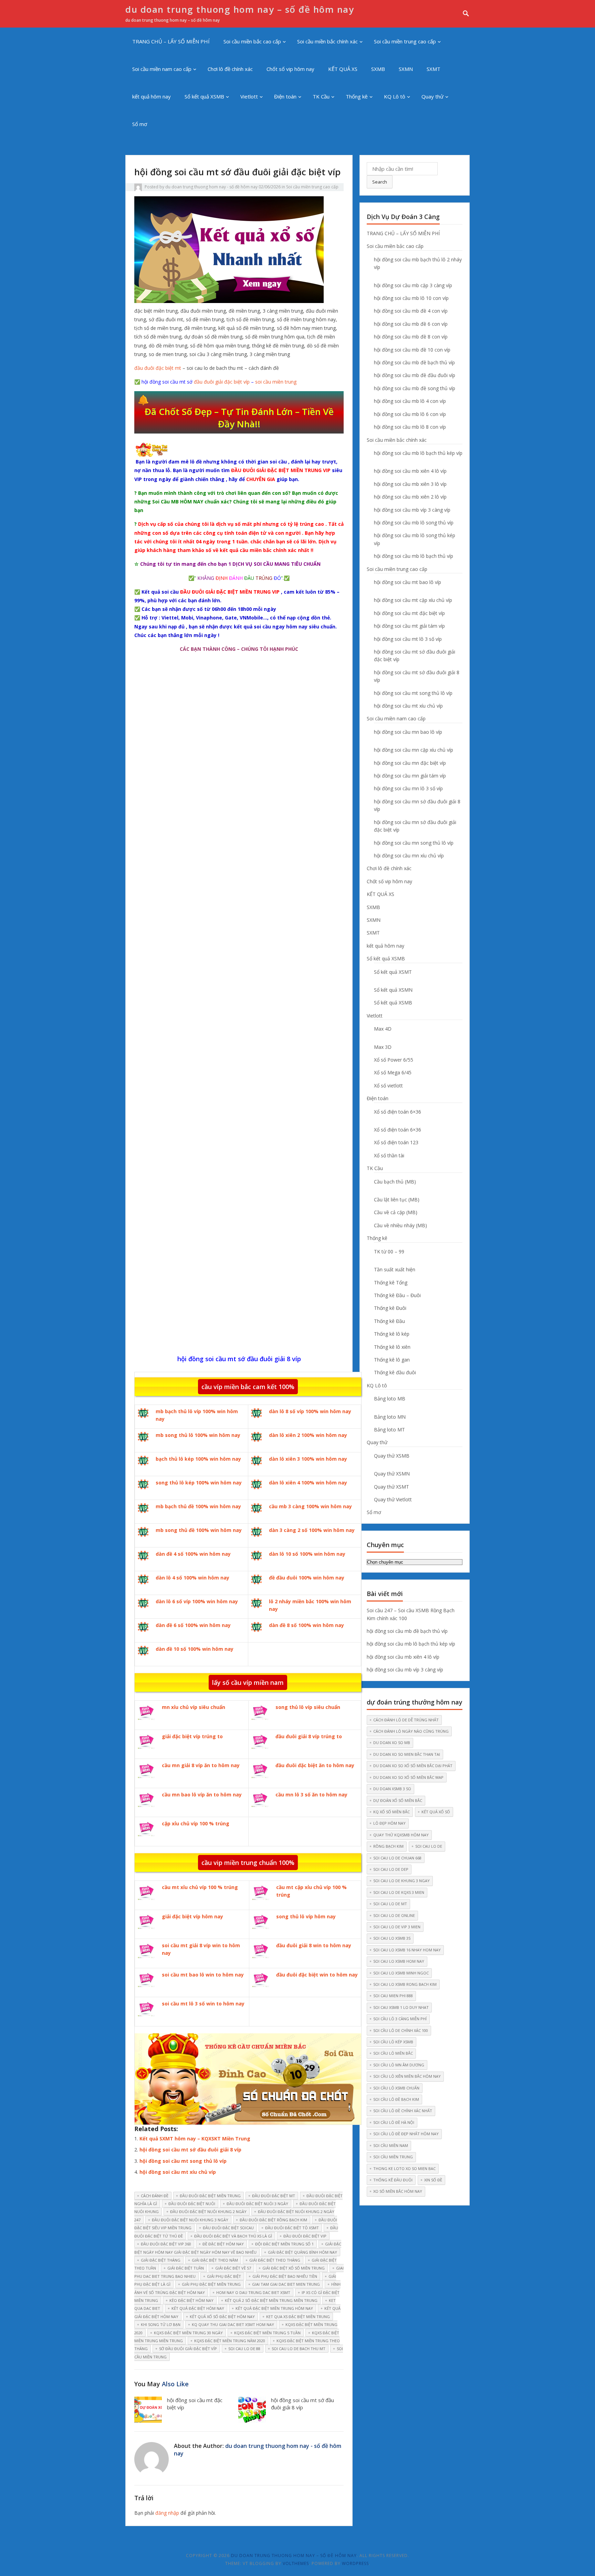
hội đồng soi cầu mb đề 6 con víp (411, 324)
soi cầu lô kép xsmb (393, 2042)
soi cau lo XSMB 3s (392, 1938)
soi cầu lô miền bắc (393, 2053)
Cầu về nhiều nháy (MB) (400, 1225)
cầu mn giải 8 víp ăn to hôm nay (201, 1765)
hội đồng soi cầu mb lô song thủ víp (414, 523)
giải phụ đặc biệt (224, 2276)
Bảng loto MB (390, 1399)
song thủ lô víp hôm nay (306, 1916)
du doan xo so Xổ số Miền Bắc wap (408, 1777)
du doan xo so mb (392, 1743)
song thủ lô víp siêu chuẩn (308, 1707)
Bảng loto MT (389, 1430)
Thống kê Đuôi (390, 1308)
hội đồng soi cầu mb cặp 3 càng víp (413, 285)
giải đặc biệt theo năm (215, 2260)
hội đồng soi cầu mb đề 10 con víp (412, 350)
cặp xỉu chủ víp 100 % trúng (196, 1823)
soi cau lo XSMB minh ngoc (401, 1973)
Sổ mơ (140, 124)
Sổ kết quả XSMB (204, 96)
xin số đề (433, 2180)
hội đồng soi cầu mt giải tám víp (409, 626)
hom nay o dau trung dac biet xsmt (253, 2292)
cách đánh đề (155, 2196)
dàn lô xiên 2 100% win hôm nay (308, 1435)
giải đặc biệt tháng (161, 2260)
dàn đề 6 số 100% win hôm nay (193, 1625)
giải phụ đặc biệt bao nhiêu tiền (285, 2276)
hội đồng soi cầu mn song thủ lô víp (414, 843)
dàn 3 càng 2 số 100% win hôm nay (312, 1530)
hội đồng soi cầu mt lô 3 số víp (408, 639)
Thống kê (357, 96)
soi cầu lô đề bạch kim (396, 2099)
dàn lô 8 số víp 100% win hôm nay (310, 1411)
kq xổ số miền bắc (392, 1812)
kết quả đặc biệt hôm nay (198, 2308)
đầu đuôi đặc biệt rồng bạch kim (273, 2220)
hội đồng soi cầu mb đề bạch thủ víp (414, 362)
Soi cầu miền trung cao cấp (405, 41)
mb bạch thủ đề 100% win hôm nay (198, 1506)
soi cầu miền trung (276, 382)
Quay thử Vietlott (393, 1499)
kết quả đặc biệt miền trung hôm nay (274, 2308)
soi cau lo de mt (390, 1904)
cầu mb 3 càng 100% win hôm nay (310, 1506)
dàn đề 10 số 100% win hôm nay (195, 1649)
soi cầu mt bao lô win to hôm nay (203, 1975)
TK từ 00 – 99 (389, 1252)
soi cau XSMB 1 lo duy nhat (401, 2007)
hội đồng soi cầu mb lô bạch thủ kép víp (418, 453)
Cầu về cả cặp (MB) (396, 1212)
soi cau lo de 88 (244, 2349)
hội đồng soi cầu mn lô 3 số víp (408, 788)
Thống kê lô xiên (392, 1347)
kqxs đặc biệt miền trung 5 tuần (267, 2333)
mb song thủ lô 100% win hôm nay (198, 1435)
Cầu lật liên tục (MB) (397, 1200)
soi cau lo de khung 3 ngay (401, 1881)
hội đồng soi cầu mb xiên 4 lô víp (410, 471)
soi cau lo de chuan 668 (397, 1858)
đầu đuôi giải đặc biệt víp (222, 382)
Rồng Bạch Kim (388, 1846)
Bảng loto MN (390, 1417)
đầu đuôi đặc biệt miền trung (210, 2196)
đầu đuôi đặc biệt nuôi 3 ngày (257, 2204)
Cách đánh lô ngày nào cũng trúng (411, 1731)
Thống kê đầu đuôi (395, 1372)
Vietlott (249, 96)
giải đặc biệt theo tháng (275, 2260)
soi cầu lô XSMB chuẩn (396, 2088)
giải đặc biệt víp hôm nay (192, 1916)
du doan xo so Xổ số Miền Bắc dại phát (413, 1766)
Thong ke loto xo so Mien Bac (404, 2168)
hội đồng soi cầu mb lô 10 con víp (411, 298)
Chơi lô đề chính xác (230, 69)
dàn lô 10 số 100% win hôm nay (307, 1554)
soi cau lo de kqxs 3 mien (399, 1892)
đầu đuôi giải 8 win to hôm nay (314, 1945)
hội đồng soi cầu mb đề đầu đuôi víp (415, 375)
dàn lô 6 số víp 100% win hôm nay (197, 1601)
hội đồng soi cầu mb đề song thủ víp (415, 388)
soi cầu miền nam (391, 2145)
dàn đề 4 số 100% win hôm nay (193, 1554)
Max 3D (383, 1047)
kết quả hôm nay (152, 96)
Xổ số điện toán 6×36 (398, 1112)
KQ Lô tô (395, 96)
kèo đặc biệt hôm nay (191, 2300)
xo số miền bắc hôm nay (398, 2191)
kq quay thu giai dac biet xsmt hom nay (233, 2324)
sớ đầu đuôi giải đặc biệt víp (188, 2349)
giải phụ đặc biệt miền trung (211, 2284)
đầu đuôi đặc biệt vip (305, 2236)
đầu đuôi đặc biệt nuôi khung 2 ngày (208, 2212)
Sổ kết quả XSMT (393, 972)
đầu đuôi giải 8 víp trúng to (309, 1736)
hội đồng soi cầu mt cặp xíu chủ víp (413, 600)
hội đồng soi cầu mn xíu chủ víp (409, 856)
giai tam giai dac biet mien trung (286, 2284)
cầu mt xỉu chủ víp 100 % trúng (200, 1887)
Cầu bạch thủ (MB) (395, 1182)
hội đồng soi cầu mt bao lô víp (408, 582)
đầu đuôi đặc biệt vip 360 (166, 2244)
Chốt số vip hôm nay (290, 69)
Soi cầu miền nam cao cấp (162, 69)
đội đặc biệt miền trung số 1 (284, 2244)
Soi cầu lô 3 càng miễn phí (400, 2019)
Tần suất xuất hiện (395, 1269)
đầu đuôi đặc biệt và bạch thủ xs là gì (233, 2236)
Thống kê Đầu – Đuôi (397, 1295)
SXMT (434, 69)
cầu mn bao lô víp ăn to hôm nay (202, 1795)
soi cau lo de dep (391, 1869)
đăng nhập (167, 2513)
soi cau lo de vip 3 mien (397, 1927)
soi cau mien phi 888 (393, 1996)
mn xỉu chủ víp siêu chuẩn (194, 1707)
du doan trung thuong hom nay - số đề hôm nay (211, 187)
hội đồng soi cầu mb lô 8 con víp (410, 427)
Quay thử (432, 96)
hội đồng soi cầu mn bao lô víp (408, 732)
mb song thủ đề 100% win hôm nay (199, 1530)
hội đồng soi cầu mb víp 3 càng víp (412, 510)
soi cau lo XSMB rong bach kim (405, 1984)
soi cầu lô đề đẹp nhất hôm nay (406, 2134)
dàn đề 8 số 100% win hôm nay (306, 1625)
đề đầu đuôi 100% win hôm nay (307, 1578)
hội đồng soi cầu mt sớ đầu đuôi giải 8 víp (190, 2150)
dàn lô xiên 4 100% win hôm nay (308, 1483)
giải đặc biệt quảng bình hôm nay (302, 2252)
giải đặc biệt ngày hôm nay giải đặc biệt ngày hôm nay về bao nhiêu (238, 2248)
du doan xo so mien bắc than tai (407, 1754)
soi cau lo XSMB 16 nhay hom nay (407, 1950)
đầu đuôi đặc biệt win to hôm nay (317, 1975)
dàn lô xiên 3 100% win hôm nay (308, 1459)
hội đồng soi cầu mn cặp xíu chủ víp (414, 750)
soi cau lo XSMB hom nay (399, 1961)
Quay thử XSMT (392, 1487)
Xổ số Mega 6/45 (393, 1072)
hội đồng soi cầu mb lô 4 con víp (410, 401)
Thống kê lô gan (392, 1360)
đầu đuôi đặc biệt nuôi (192, 2204)
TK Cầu (321, 96)
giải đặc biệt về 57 (233, 2268)
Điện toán (285, 96)
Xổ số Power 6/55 (394, 1060)
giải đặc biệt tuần (186, 2268)
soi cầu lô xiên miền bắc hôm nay (407, 2076)
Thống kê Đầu (389, 1321)
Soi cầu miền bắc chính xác (327, 41)
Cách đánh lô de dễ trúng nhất (406, 1720)
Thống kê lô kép (392, 1334)
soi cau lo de (429, 1846)
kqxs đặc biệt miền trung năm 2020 (230, 2341)
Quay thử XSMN (392, 1474)
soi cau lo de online (394, 1915)
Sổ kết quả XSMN (393, 990)
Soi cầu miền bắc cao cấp (252, 41)
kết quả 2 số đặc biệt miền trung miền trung (271, 2300)
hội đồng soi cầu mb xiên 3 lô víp (410, 484)
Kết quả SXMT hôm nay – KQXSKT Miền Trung (195, 2139)
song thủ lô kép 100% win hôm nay (199, 1483)
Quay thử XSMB (392, 1456)
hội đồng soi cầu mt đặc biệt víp (409, 613)
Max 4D (383, 1029)
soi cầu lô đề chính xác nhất (403, 2111)
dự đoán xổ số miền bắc (398, 1800)
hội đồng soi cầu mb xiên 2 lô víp (410, 497)
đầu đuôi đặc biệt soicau (228, 2228)
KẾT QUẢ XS (343, 69)
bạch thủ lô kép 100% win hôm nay (198, 1459)
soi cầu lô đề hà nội (394, 2122)
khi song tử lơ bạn (161, 2324)
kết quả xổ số (436, 1812)
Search (380, 182)
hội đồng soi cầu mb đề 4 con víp (411, 311)
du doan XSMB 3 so (392, 1789)
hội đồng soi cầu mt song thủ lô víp (183, 2161)
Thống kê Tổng (391, 1282)
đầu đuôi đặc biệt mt (158, 368)
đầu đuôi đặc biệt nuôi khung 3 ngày (190, 2220)
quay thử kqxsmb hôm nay (401, 1835)
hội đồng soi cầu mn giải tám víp (410, 776)
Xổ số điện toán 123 (396, 1142)
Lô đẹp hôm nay (389, 1823)
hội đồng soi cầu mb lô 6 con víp (410, 414)
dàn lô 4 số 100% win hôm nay (192, 1578)
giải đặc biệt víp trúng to (192, 1736)
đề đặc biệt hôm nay (223, 2244)
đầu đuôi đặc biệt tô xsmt (292, 2228)
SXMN (406, 69)
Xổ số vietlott (388, 1086)
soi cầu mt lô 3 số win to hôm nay (203, 2004)
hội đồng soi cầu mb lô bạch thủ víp (414, 556)
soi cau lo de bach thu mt (299, 2349)
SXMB (378, 69)
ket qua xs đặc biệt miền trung (298, 2317)
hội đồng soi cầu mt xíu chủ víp (178, 2172)
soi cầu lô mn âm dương (399, 2065)
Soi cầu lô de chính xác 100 (401, 2030)
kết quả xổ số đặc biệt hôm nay (222, 2317)
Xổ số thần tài (389, 1155)
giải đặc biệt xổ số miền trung (294, 2268)
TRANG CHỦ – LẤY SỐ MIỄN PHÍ (171, 41)
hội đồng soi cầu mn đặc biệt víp (410, 763)
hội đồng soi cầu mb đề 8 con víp (411, 337)
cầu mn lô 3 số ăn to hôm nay (311, 1795)
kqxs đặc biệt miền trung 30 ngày (188, 2333)
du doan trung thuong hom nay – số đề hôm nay (240, 9)
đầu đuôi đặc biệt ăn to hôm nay (315, 1765)
